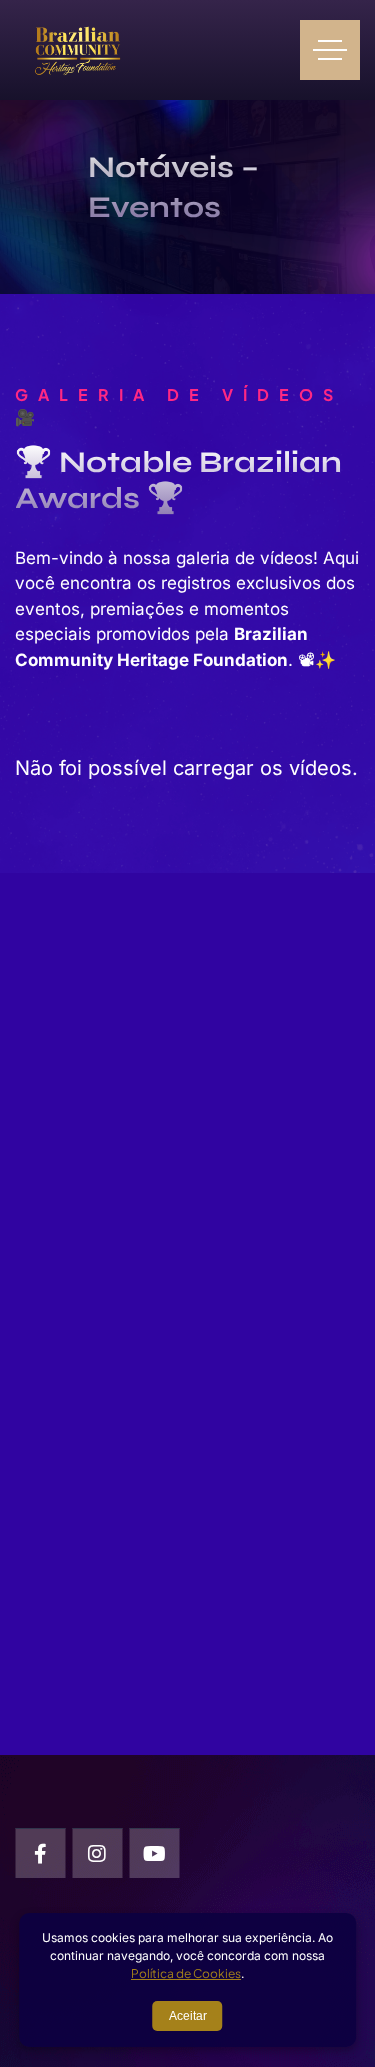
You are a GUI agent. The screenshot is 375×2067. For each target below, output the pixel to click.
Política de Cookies (186, 1973)
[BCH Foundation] (77, 50)
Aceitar (188, 2016)
